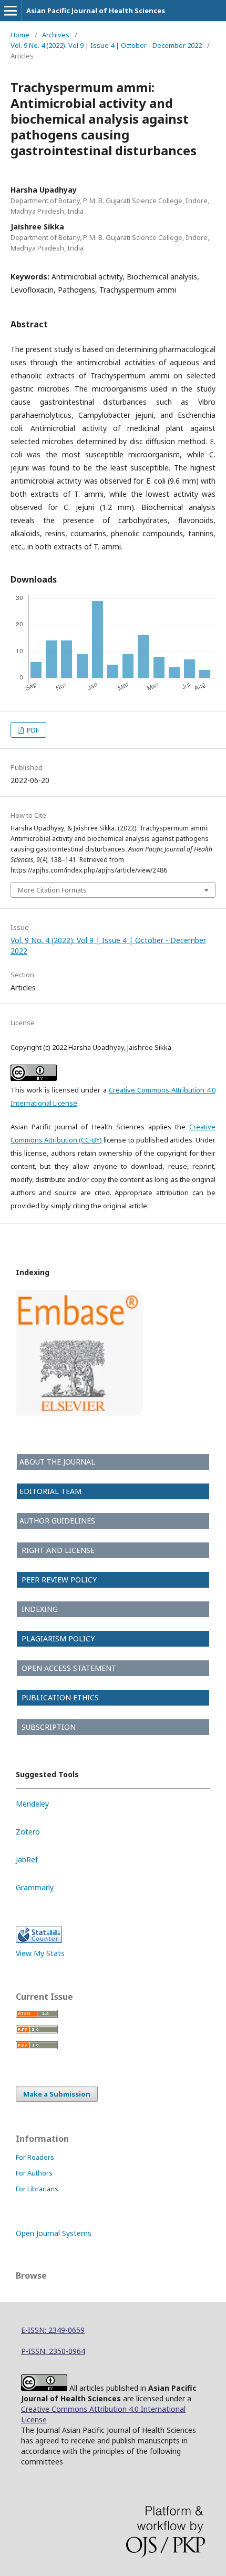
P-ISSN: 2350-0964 (53, 2351)
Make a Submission (57, 2094)
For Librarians (37, 2189)
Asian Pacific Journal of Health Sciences (96, 11)
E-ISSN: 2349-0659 (53, 2330)
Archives (56, 35)
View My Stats (40, 1953)
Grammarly (35, 1887)
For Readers (35, 2157)
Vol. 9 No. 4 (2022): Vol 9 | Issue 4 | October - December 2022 (106, 45)
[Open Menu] (11, 11)
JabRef (27, 1860)
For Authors (34, 2173)
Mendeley (32, 1804)
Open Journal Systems (54, 2233)
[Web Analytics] (39, 1940)
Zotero (28, 1832)
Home (20, 35)
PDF (32, 730)
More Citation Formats (52, 890)
